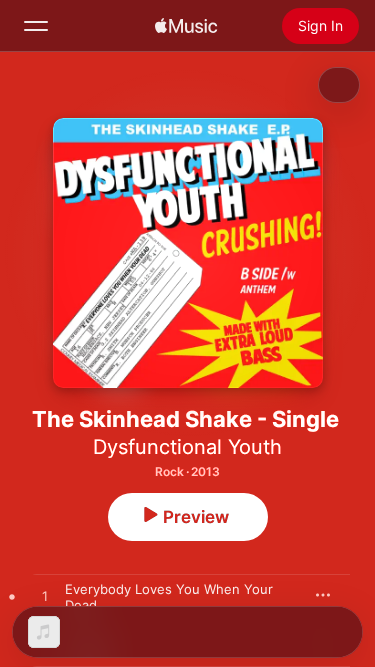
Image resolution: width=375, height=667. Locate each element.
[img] (186, 26)
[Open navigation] (36, 26)
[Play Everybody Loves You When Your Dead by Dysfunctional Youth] (45, 597)
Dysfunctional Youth (187, 447)
